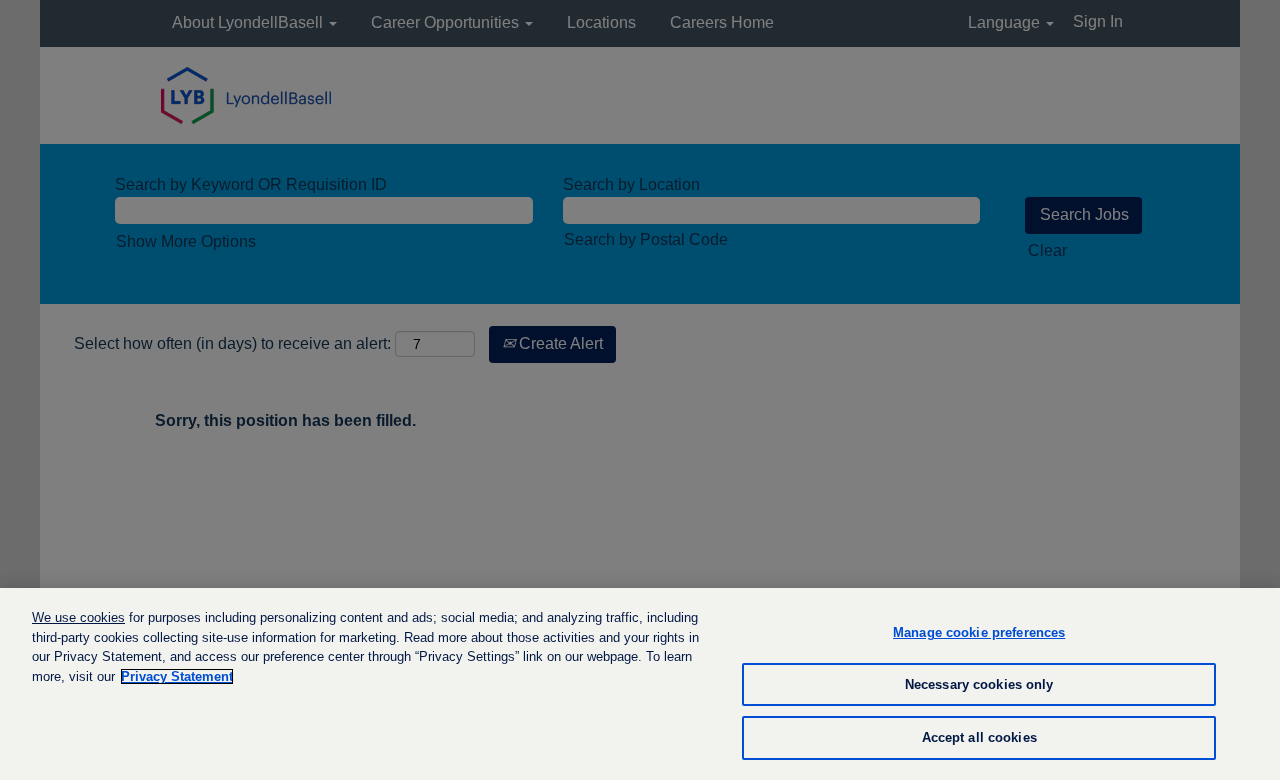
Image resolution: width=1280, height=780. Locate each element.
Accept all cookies (979, 737)
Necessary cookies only (979, 684)
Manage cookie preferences (979, 632)
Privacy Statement (177, 676)
